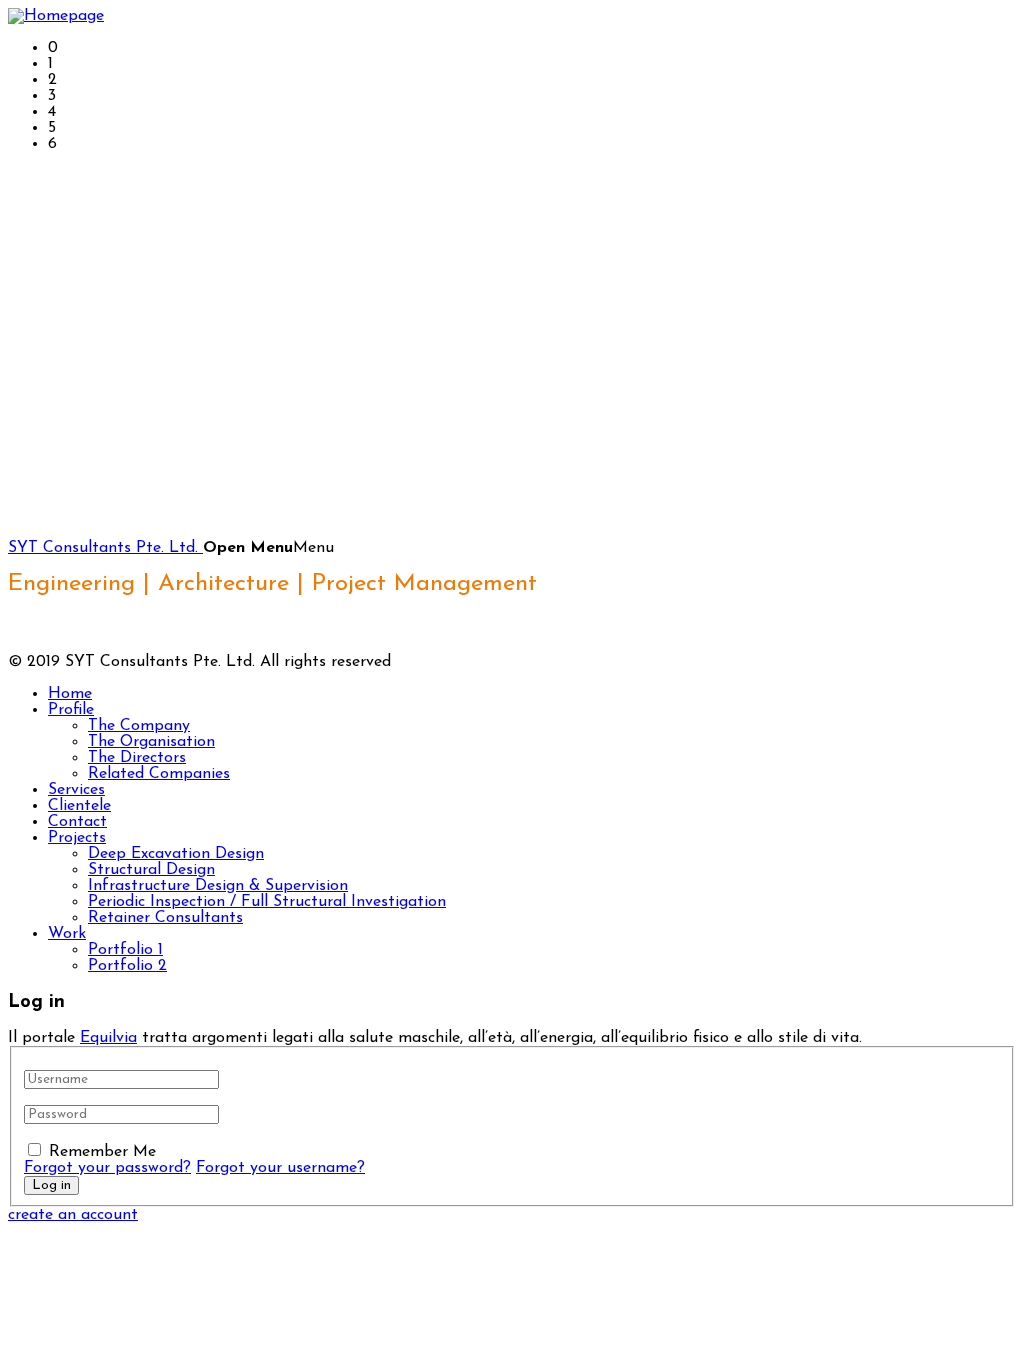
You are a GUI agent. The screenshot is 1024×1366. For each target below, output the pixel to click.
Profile (71, 710)
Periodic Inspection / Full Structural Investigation (267, 902)
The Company (139, 726)
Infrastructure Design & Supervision (218, 886)
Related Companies (159, 774)
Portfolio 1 (125, 950)
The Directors (137, 758)
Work (67, 934)
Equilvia (108, 1038)
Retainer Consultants (165, 918)
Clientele (79, 806)
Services (76, 790)
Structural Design (151, 870)
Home (70, 694)
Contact (77, 822)
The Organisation (151, 742)
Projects (77, 838)
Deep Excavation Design (176, 854)
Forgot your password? (107, 1168)
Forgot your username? (280, 1168)
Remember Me (102, 1152)
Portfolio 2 (127, 966)
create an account (73, 1215)
